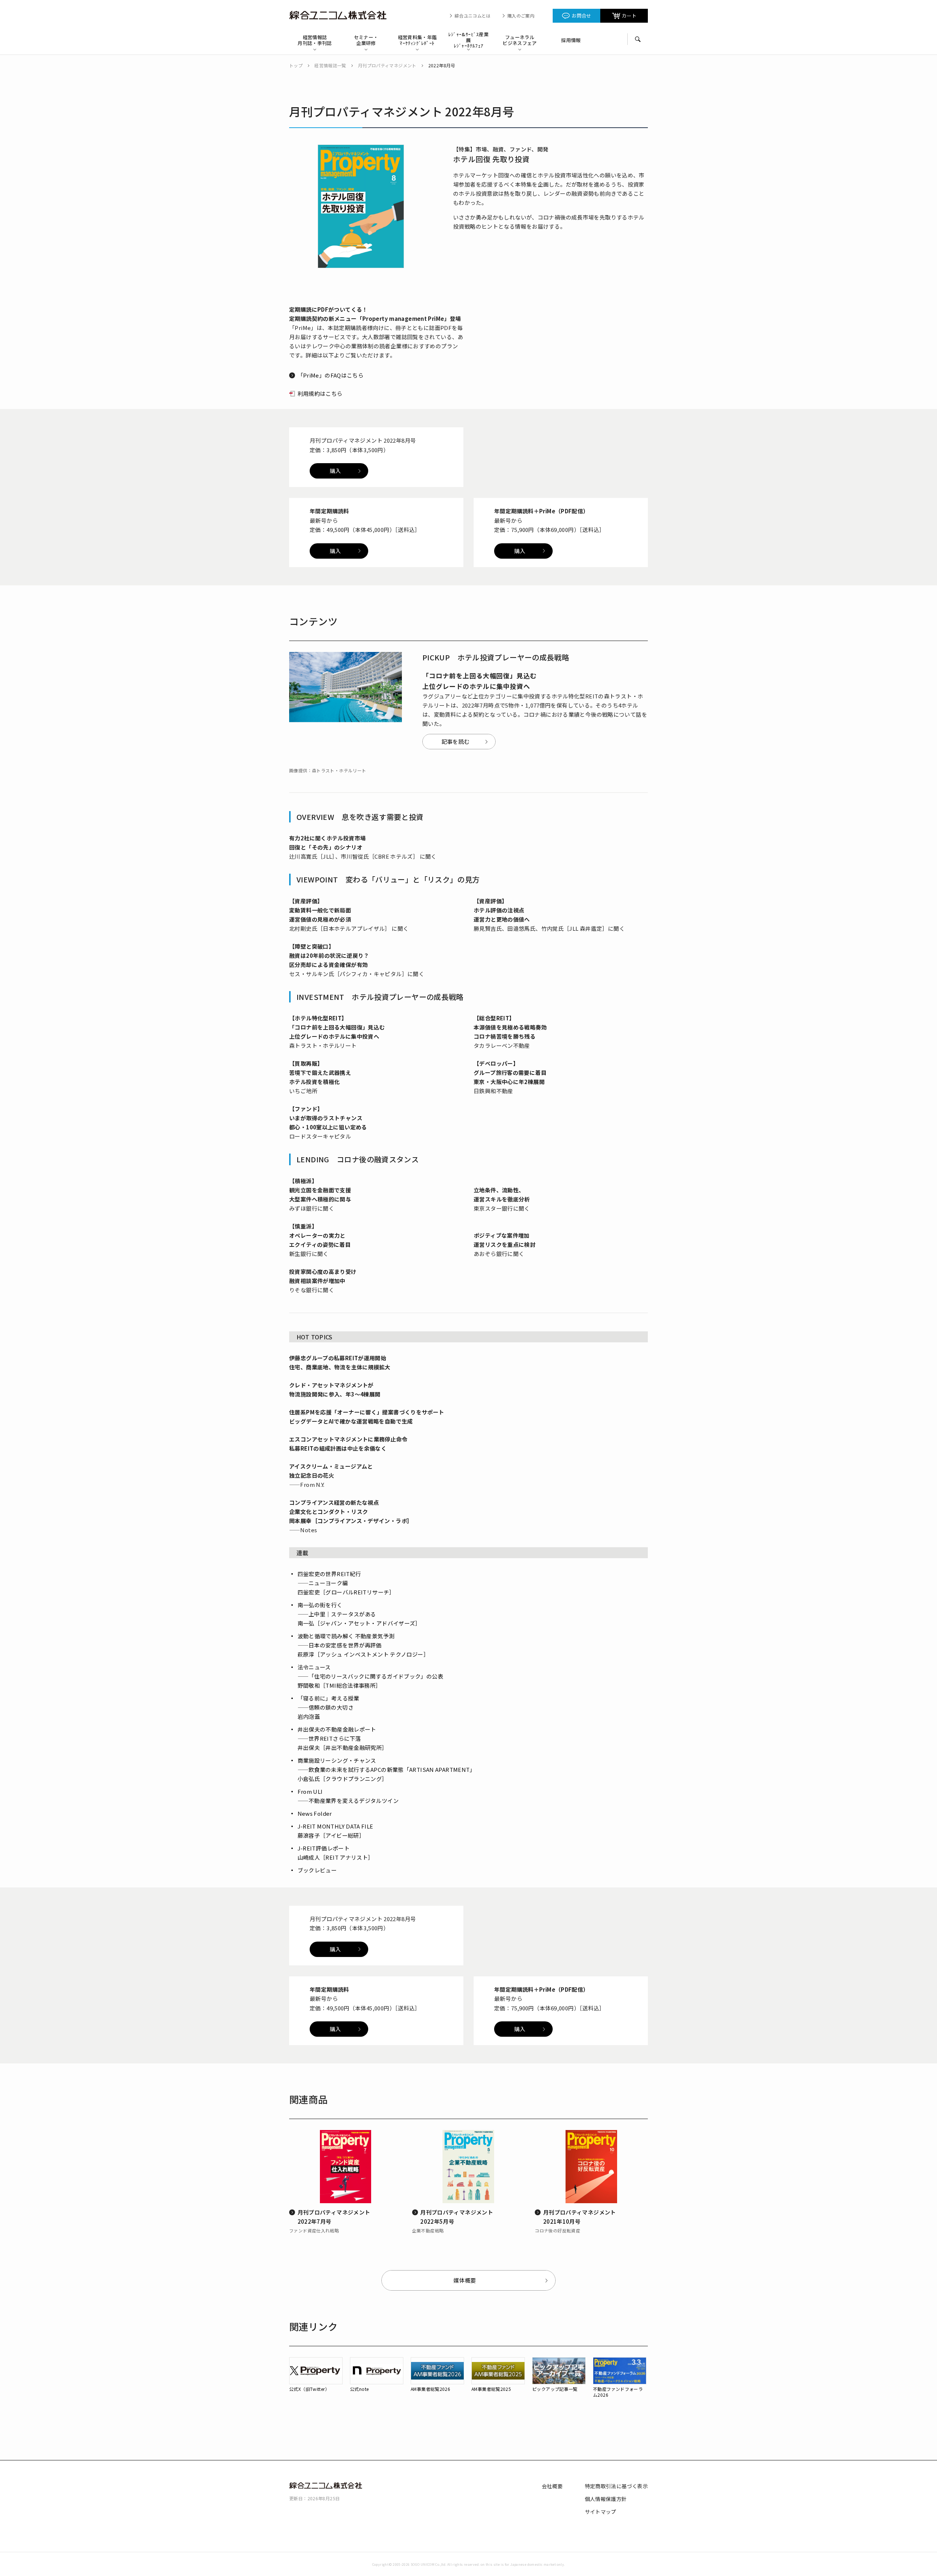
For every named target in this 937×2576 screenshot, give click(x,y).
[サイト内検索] (638, 39)
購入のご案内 (521, 16)
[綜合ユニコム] (340, 15)
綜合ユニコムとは (473, 16)
